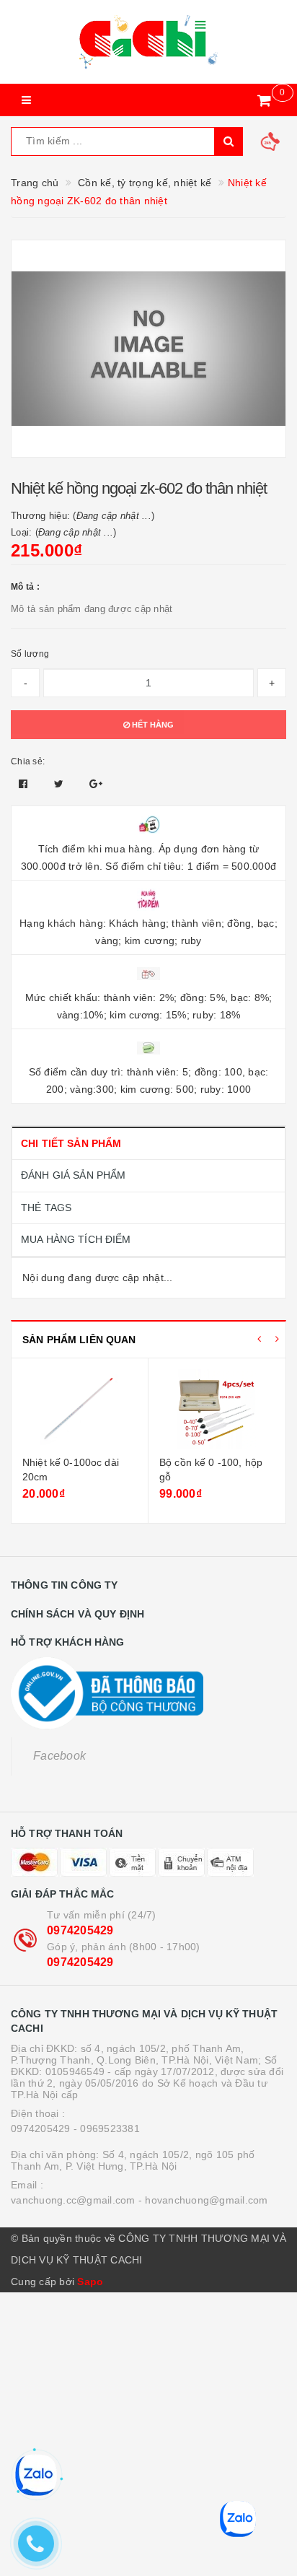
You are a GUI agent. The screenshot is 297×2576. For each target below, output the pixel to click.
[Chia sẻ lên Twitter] (61, 784)
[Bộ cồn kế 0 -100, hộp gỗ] (217, 1409)
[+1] (96, 784)
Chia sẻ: (28, 761)
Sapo (90, 2282)
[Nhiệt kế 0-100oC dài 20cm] (80, 1409)
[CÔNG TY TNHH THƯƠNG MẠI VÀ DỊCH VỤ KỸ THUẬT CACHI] (148, 42)
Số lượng (30, 654)
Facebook (59, 1756)
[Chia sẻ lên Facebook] (25, 784)
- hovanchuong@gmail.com (203, 2200)
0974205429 (80, 1930)
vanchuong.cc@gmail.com (73, 2200)
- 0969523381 (107, 2129)
